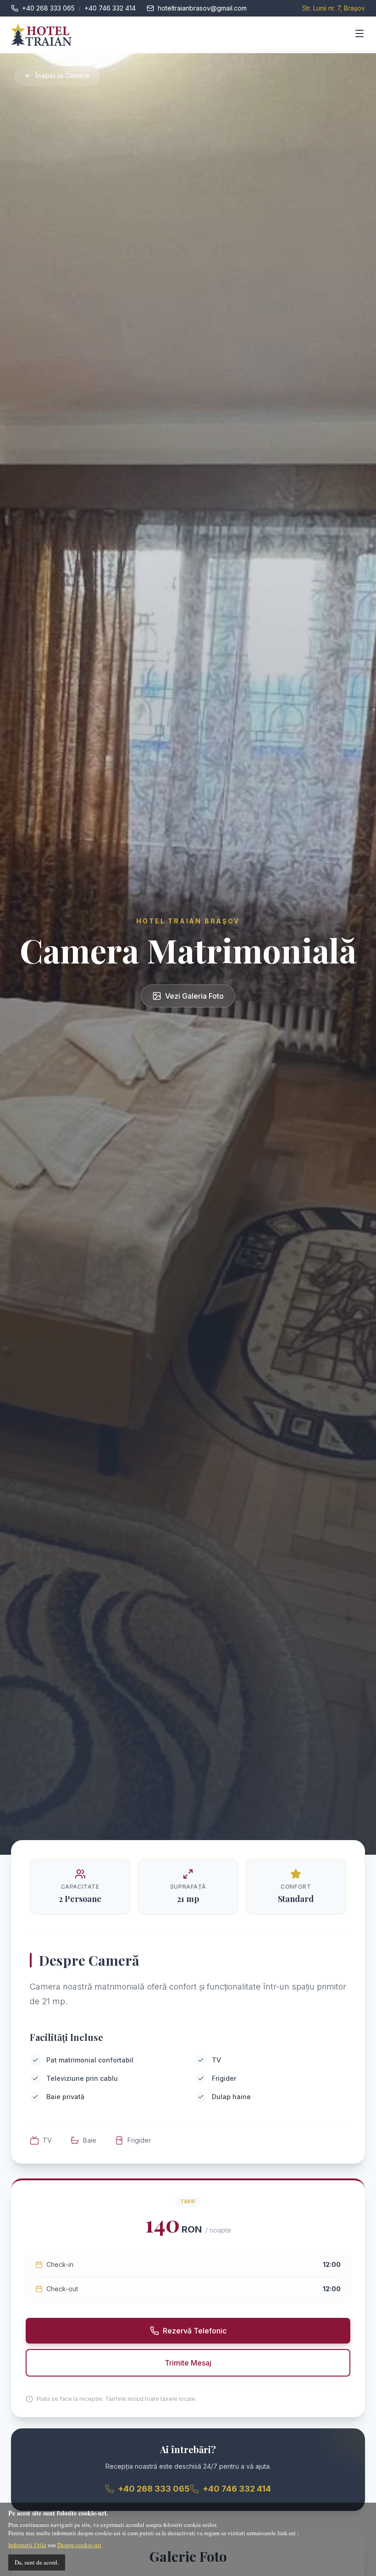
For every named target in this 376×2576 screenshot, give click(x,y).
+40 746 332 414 (110, 8)
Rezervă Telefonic (195, 2331)
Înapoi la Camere (63, 75)
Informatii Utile (27, 2545)
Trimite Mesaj (188, 2363)
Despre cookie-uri (79, 2545)
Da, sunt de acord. (37, 2562)
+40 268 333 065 (48, 8)
